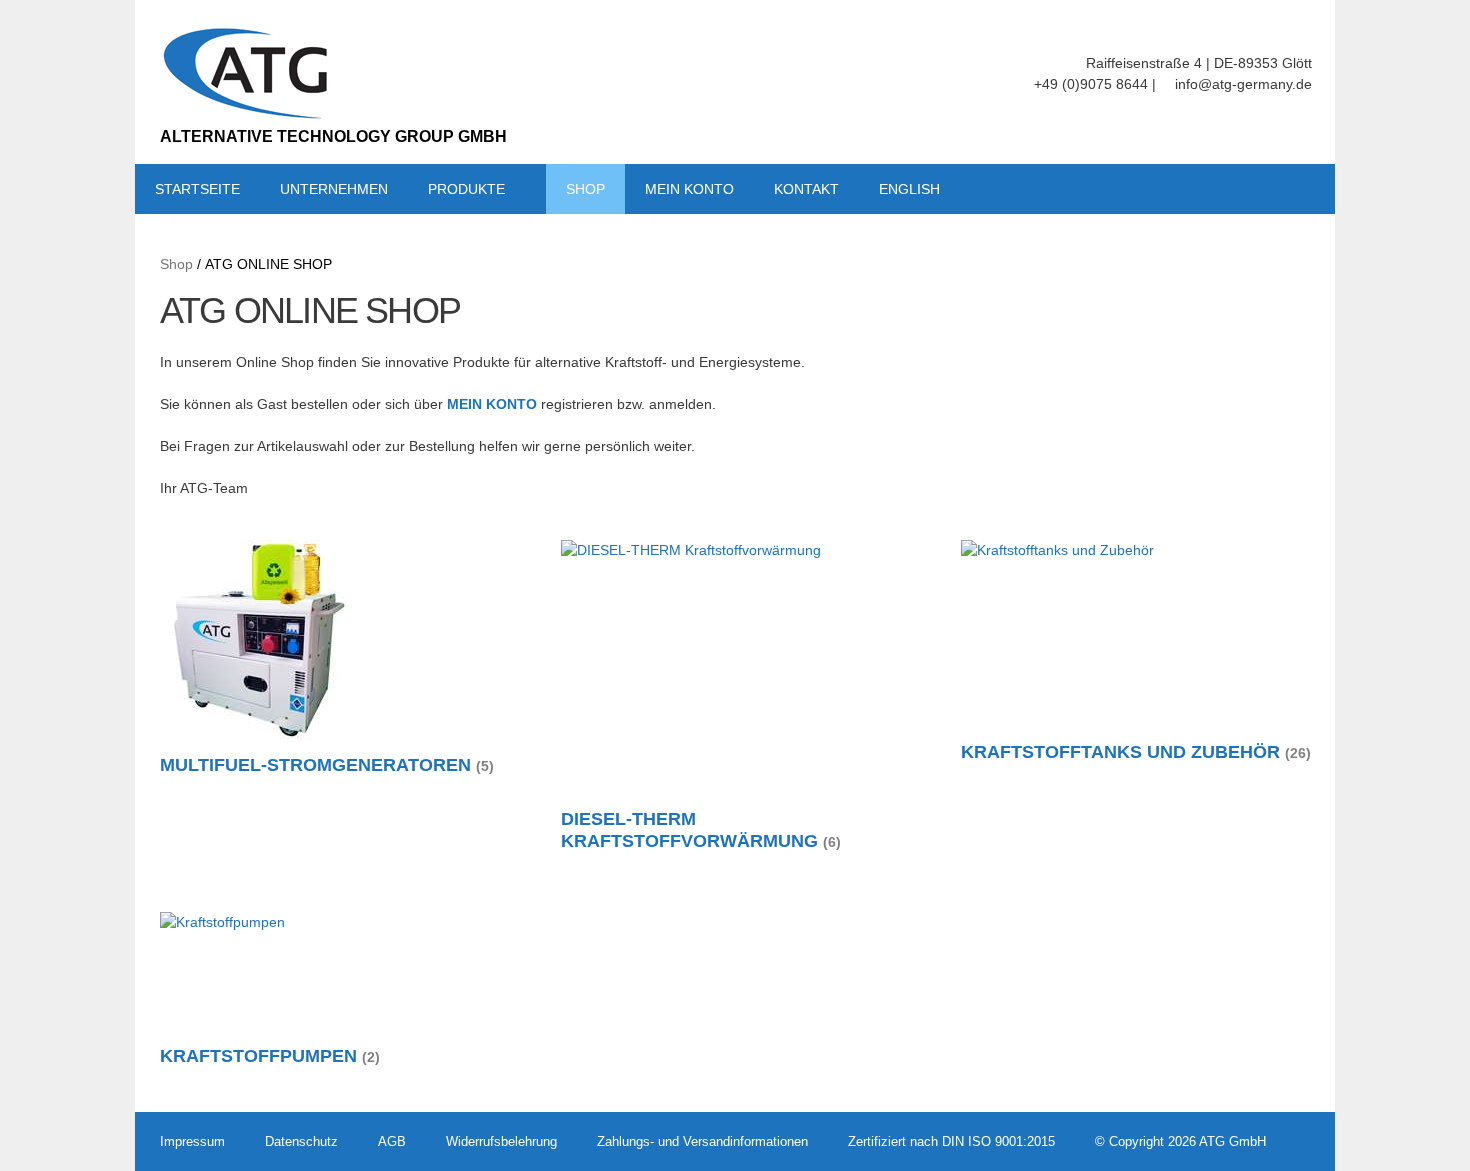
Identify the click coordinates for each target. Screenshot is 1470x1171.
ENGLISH (909, 189)
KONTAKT (806, 189)
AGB (392, 1141)
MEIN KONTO (689, 189)
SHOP (585, 189)
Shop (176, 264)
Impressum (192, 1141)
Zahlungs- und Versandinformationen (702, 1141)
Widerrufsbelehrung (501, 1141)
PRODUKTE (466, 189)
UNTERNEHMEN (334, 189)
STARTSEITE (197, 189)
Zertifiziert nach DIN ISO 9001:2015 (951, 1141)
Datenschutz (301, 1141)
